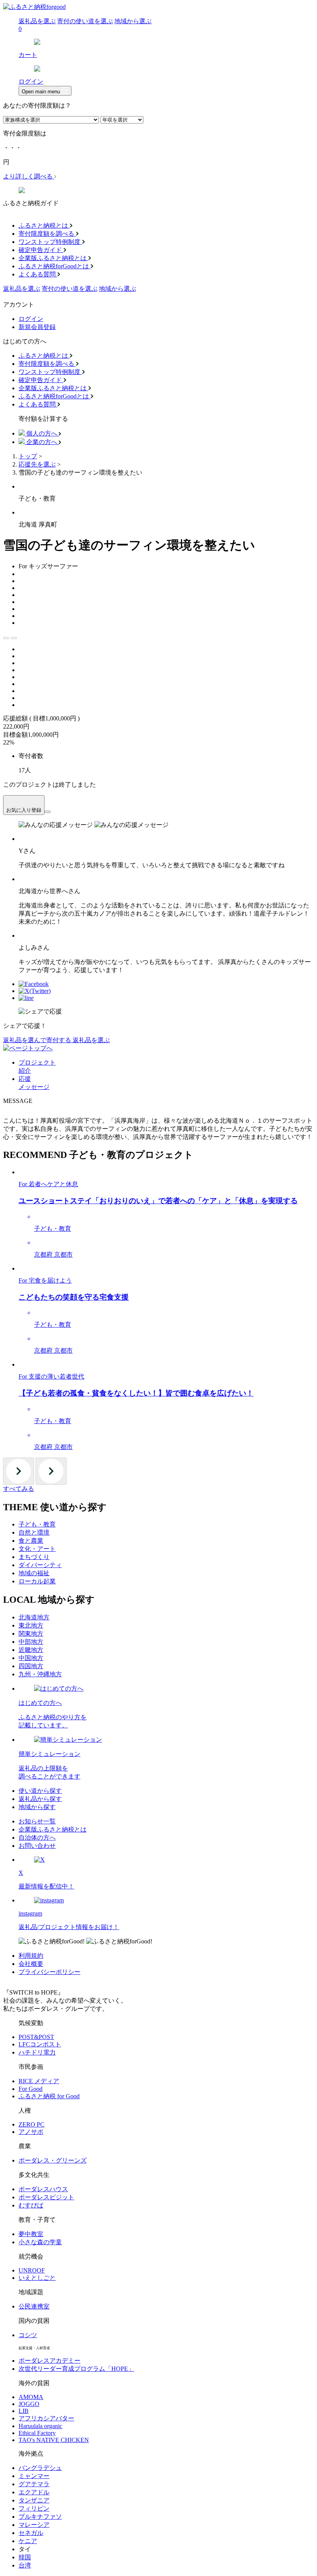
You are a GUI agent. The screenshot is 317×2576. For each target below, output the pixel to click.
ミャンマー (34, 2476)
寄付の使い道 (70, 289)
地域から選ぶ (133, 21)
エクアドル (34, 2492)
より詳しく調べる (29, 176)
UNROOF (32, 2270)
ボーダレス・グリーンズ (53, 2160)
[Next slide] (14, 638)
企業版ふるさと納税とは (53, 1829)
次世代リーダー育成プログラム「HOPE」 (76, 2369)
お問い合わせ (37, 1846)
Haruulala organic (40, 2426)
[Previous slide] (6, 638)
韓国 (25, 2557)
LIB (24, 2411)
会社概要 (31, 1964)
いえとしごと (37, 2278)
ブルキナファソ (40, 2517)
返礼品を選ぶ (37, 21)
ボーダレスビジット (46, 2197)
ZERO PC (32, 2124)
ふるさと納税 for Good (49, 2096)
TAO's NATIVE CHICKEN (54, 2440)
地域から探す (37, 1807)
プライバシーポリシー (49, 1972)
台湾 (25, 2565)
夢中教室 (31, 2234)
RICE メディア (39, 2081)
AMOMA (31, 2397)
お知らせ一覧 (37, 1821)
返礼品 (22, 289)
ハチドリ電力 (37, 2052)
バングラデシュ (40, 2468)
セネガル (31, 2533)
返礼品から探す (40, 1799)
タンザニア (34, 2500)
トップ (28, 456)
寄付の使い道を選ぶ (85, 21)
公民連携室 (34, 2306)
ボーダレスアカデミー (49, 2361)
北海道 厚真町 (38, 524)
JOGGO (29, 2404)
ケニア (28, 2541)
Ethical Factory (37, 2433)
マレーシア (34, 2525)
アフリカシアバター (46, 2418)
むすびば (31, 2205)
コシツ (28, 2335)
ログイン (31, 319)
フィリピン (34, 2508)
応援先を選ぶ (37, 464)
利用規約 (31, 1956)
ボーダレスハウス (43, 2189)
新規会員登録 (37, 327)
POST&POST (36, 2037)
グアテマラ (34, 2484)
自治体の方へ (37, 1838)
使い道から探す (40, 1791)
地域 (118, 289)
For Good (31, 2089)
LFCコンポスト (40, 2044)
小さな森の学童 (40, 2242)
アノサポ (31, 2132)
